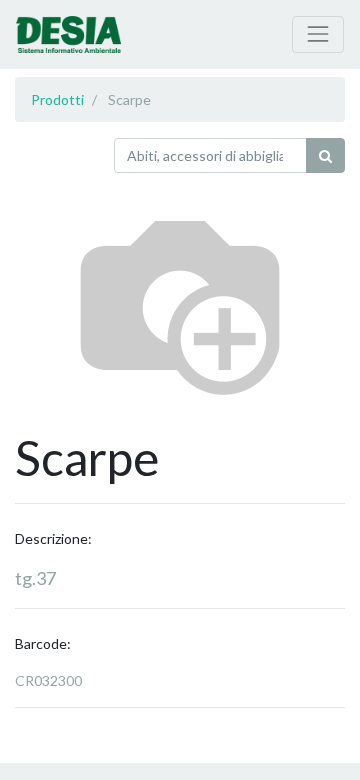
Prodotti (57, 99)
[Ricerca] (325, 155)
